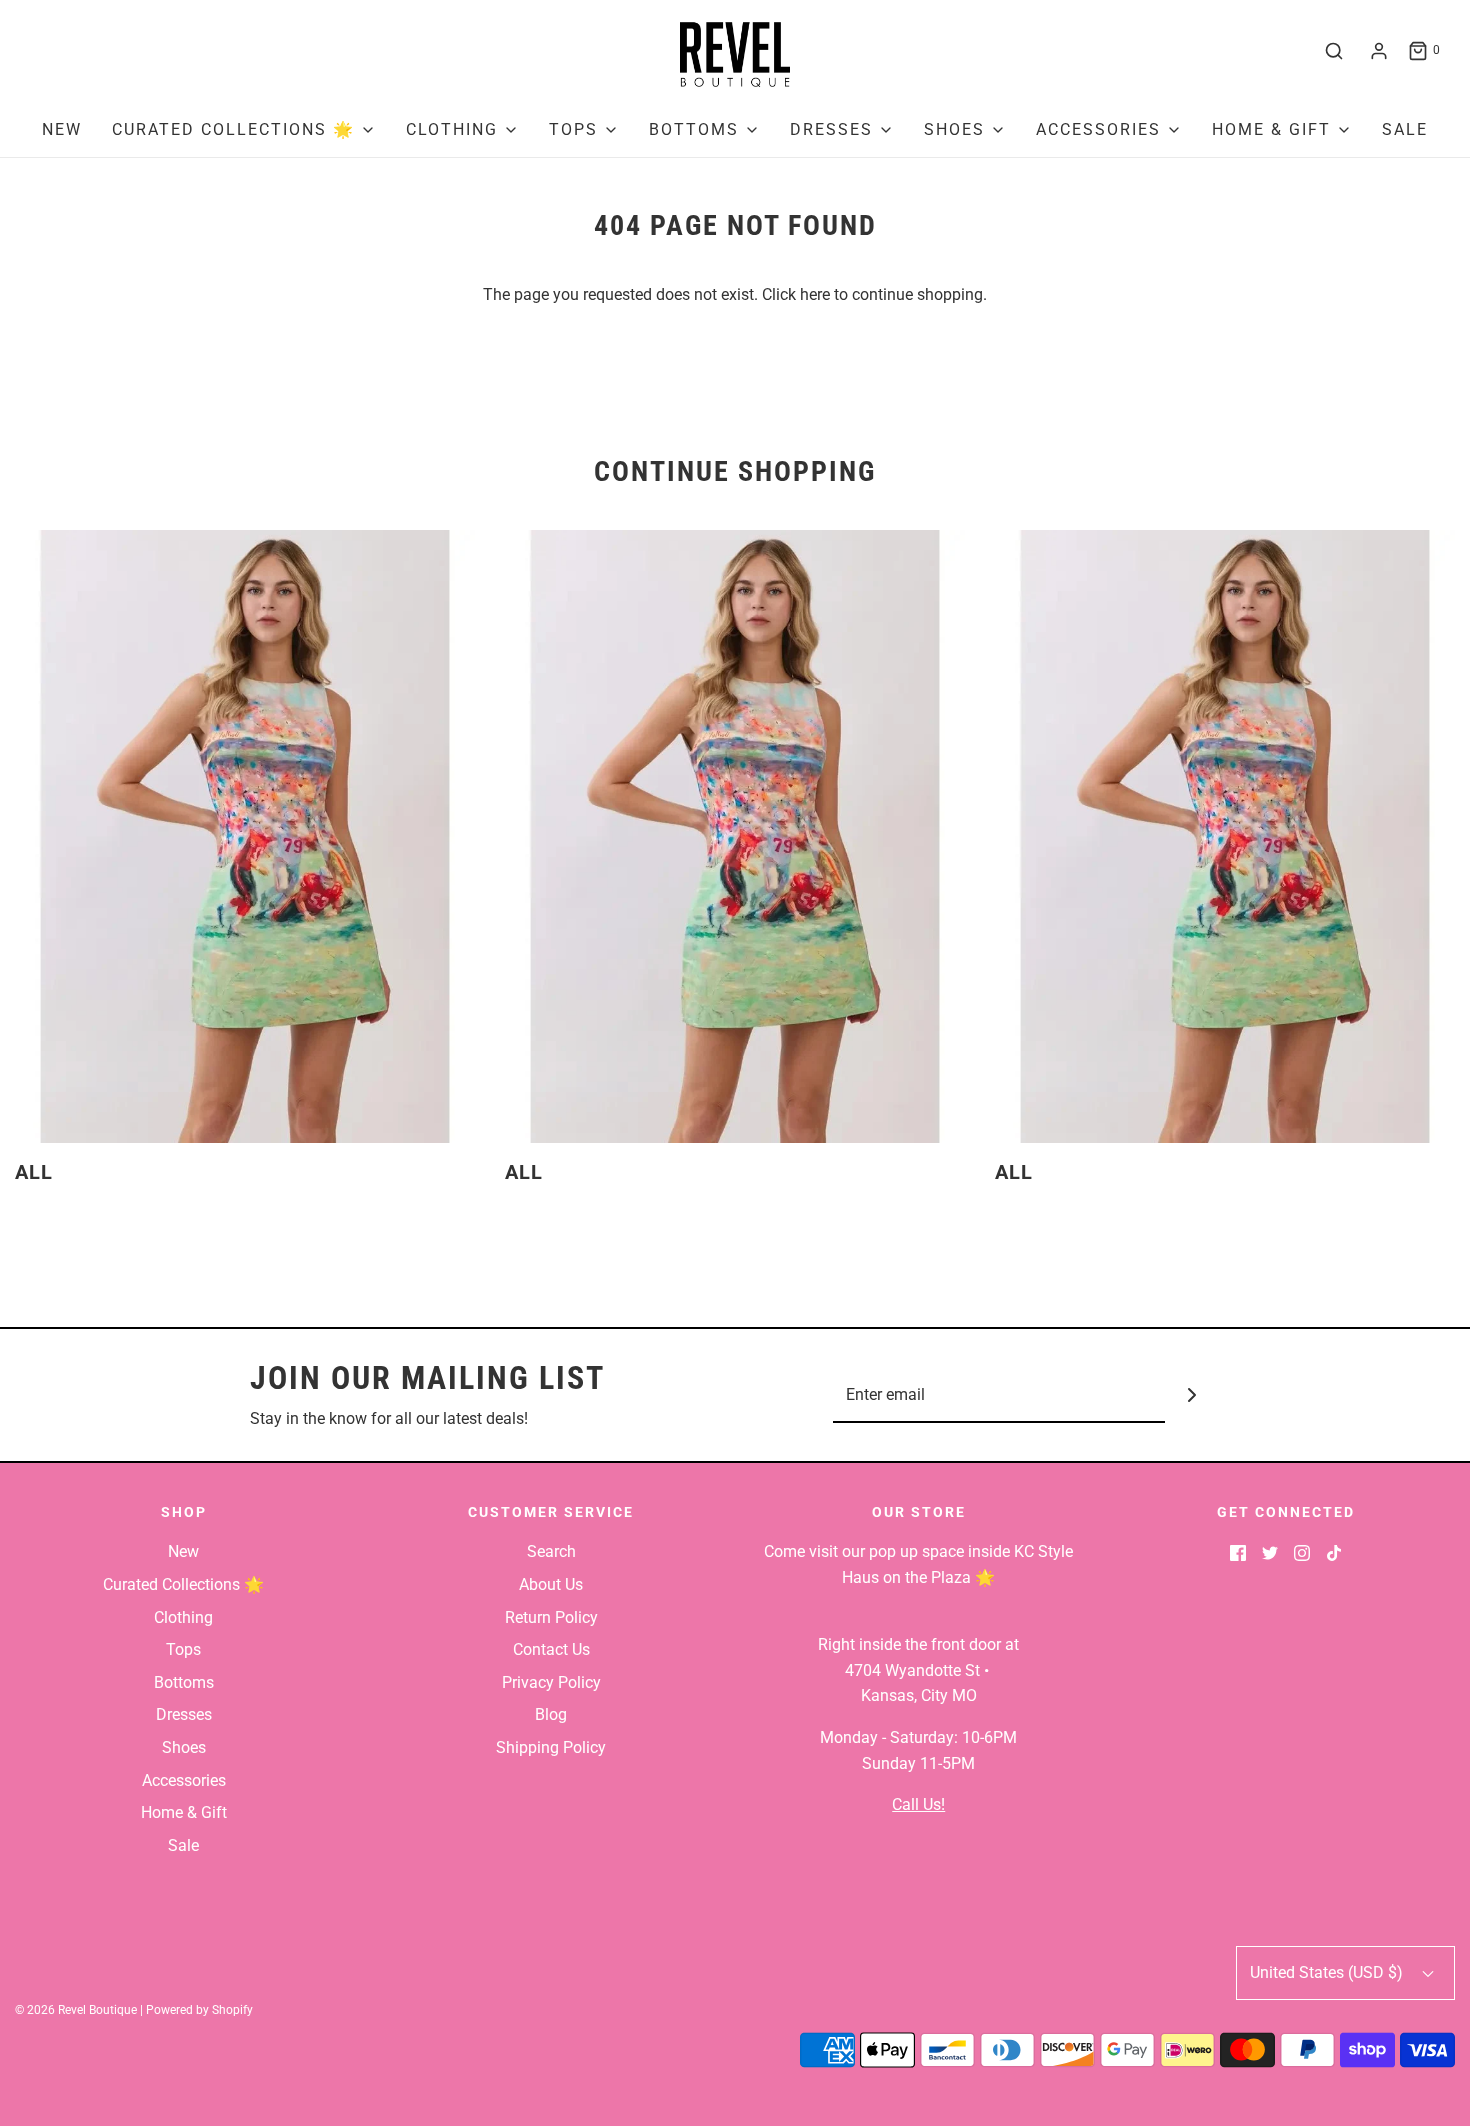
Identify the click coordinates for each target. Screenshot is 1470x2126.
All (34, 1172)
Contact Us (551, 1649)
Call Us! (918, 1804)
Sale (1405, 129)
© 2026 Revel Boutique (76, 2010)
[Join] (1192, 1395)
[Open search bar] (1334, 51)
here (815, 294)
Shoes (184, 1747)
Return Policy (551, 1617)
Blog (551, 1714)
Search (551, 1551)
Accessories (184, 1780)
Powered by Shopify (199, 2010)
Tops (183, 1649)
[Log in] (1379, 51)
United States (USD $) (1328, 1972)
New (62, 129)
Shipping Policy (551, 1747)
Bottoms (184, 1682)
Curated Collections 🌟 (183, 1584)
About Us (551, 1584)
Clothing (183, 1617)
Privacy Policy (551, 1682)
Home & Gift (184, 1812)
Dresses (184, 1714)
